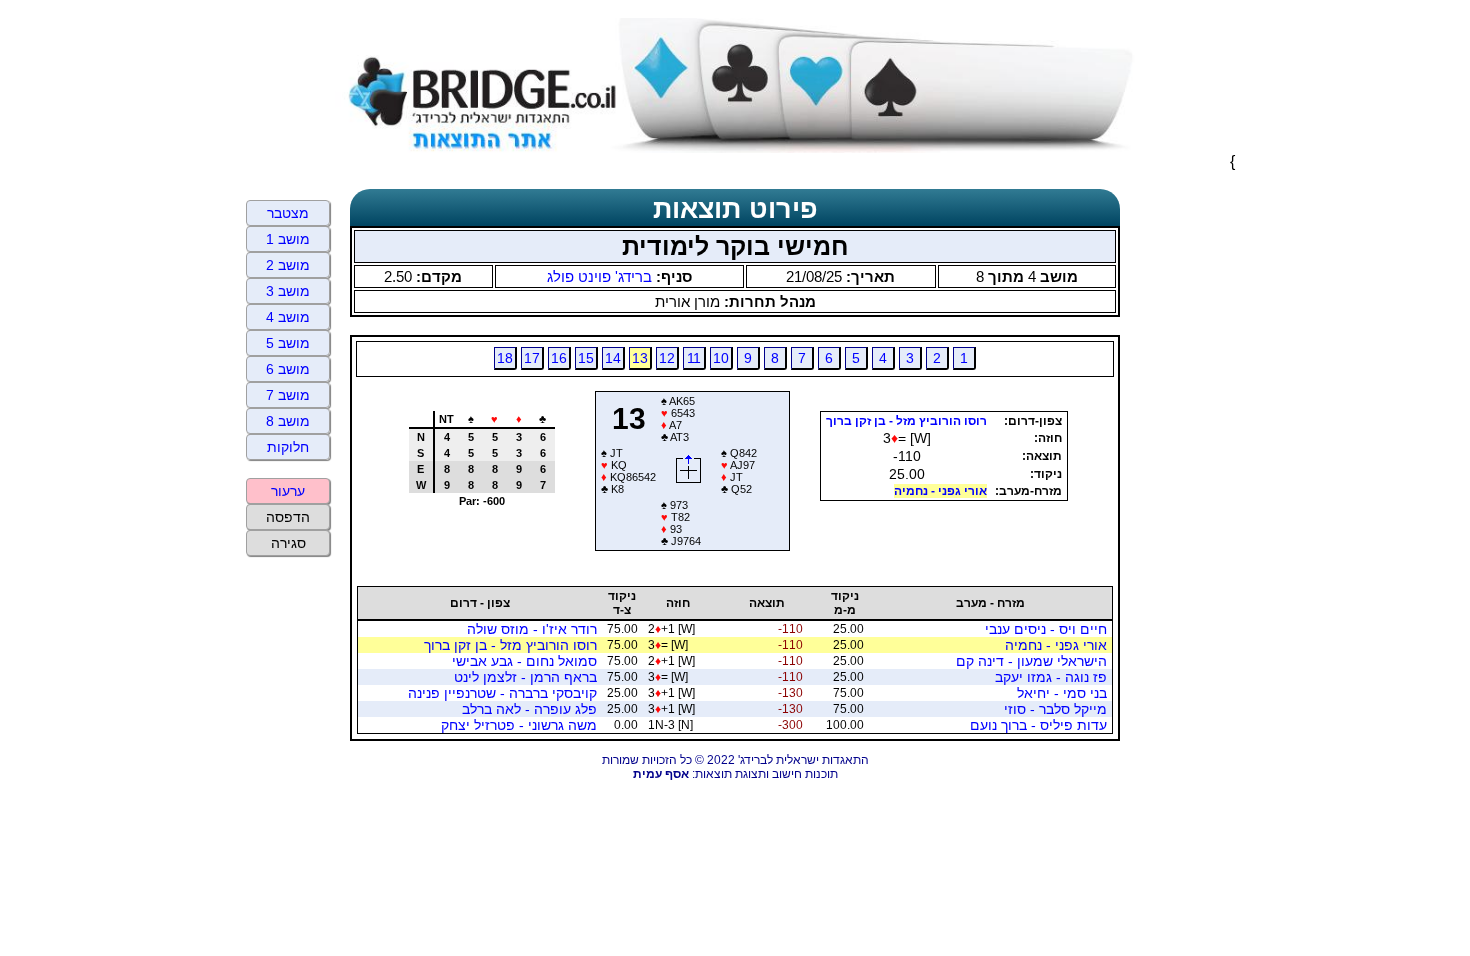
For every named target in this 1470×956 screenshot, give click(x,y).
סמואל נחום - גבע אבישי (524, 661)
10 (721, 358)
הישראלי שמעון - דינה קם (1031, 661)
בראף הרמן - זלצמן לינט (525, 677)
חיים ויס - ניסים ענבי (1046, 629)
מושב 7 (288, 395)
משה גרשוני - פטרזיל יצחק (519, 725)
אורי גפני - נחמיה (940, 491)
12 (667, 358)
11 (694, 358)
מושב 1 (288, 239)
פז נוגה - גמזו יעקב (1051, 677)
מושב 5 (288, 343)
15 (586, 358)
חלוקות (288, 447)
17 (532, 358)
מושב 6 (288, 369)
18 (505, 358)
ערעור (288, 491)
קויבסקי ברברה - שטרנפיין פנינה (502, 693)
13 (640, 358)
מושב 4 (288, 317)
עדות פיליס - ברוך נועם (1038, 725)
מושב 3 (288, 291)
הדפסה (288, 517)
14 (613, 358)
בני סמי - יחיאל (1062, 693)
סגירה (288, 543)
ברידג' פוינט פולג (599, 276)
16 (559, 358)
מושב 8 (288, 421)
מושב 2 (288, 265)
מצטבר (288, 213)
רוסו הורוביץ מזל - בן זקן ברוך (906, 421)
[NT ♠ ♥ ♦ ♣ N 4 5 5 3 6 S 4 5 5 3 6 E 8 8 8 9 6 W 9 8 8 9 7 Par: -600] (474, 543)
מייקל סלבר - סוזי (1055, 709)
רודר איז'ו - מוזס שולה (532, 629)
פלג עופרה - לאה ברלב (529, 709)
